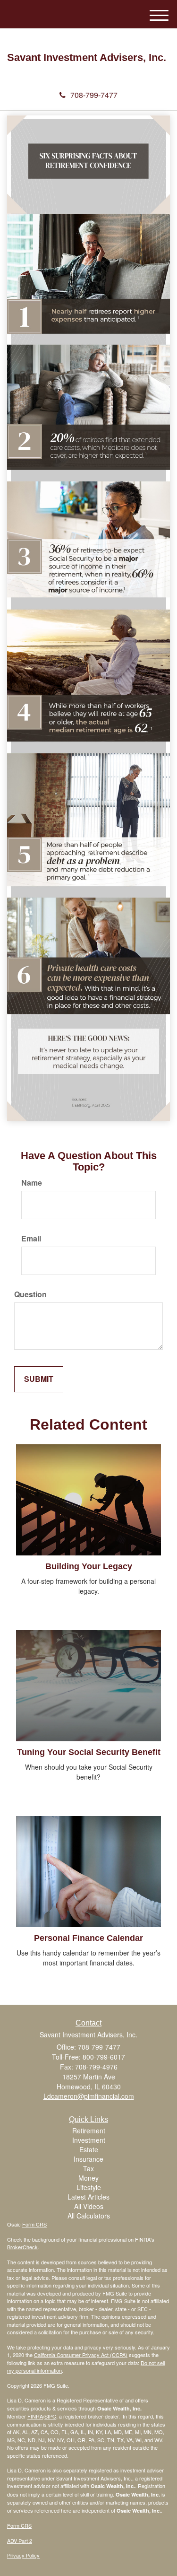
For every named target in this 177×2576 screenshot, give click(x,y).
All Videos (89, 2206)
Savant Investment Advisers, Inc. (87, 58)
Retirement (89, 2131)
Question (30, 1294)
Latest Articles (88, 2197)
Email (31, 1239)
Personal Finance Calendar (88, 1938)
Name (32, 1183)
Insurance (88, 2159)
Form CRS (34, 2224)
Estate (89, 2149)
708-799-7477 (94, 95)
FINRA (35, 2416)
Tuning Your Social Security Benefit (89, 1752)
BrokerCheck (22, 2247)
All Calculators (89, 2216)
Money (88, 2178)
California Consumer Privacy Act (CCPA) (81, 2355)
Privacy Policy (23, 2555)
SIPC (50, 2416)
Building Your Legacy (89, 1566)
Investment (89, 2140)
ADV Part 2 (20, 2541)
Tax (88, 2168)
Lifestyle (89, 2187)
